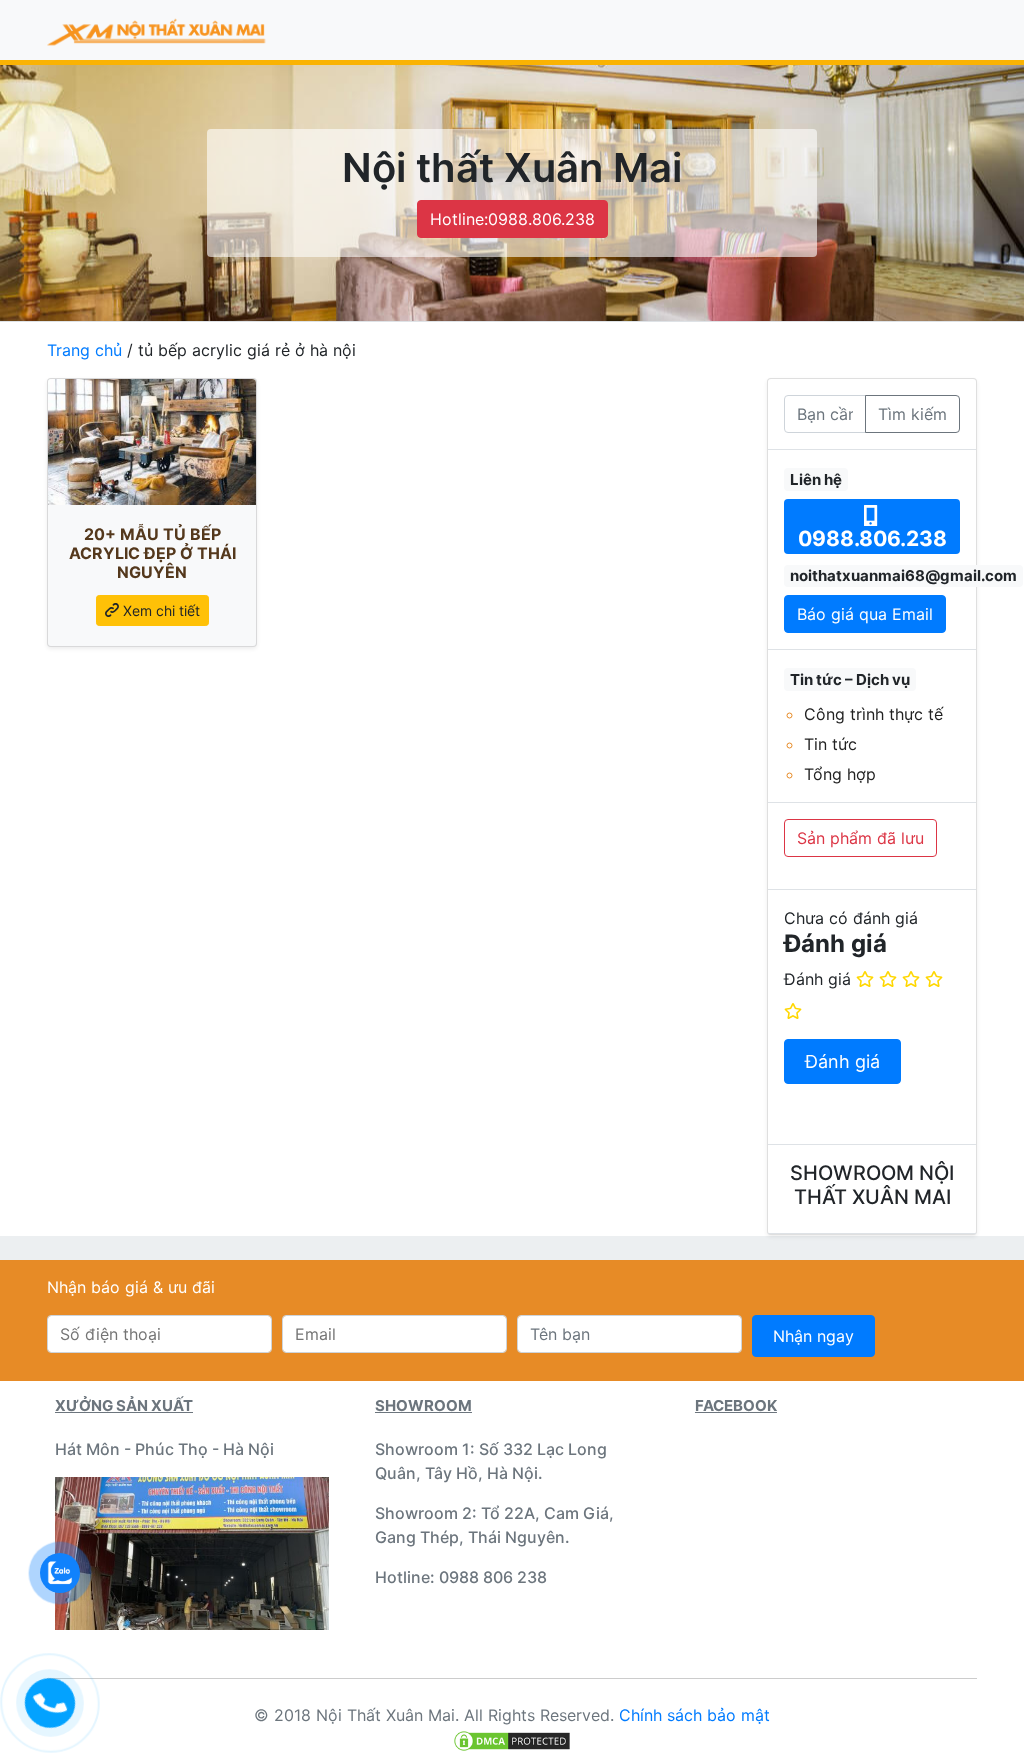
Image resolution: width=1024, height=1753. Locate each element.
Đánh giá (817, 979)
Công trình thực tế (873, 714)
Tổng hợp (840, 774)
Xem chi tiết (159, 610)
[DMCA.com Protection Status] (512, 1739)
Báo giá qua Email (865, 614)
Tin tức (830, 744)
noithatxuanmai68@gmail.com (903, 575)
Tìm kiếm (912, 414)
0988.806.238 (872, 538)
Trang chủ (84, 350)
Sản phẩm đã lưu (860, 838)
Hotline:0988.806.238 (512, 219)
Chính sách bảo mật (694, 1715)
